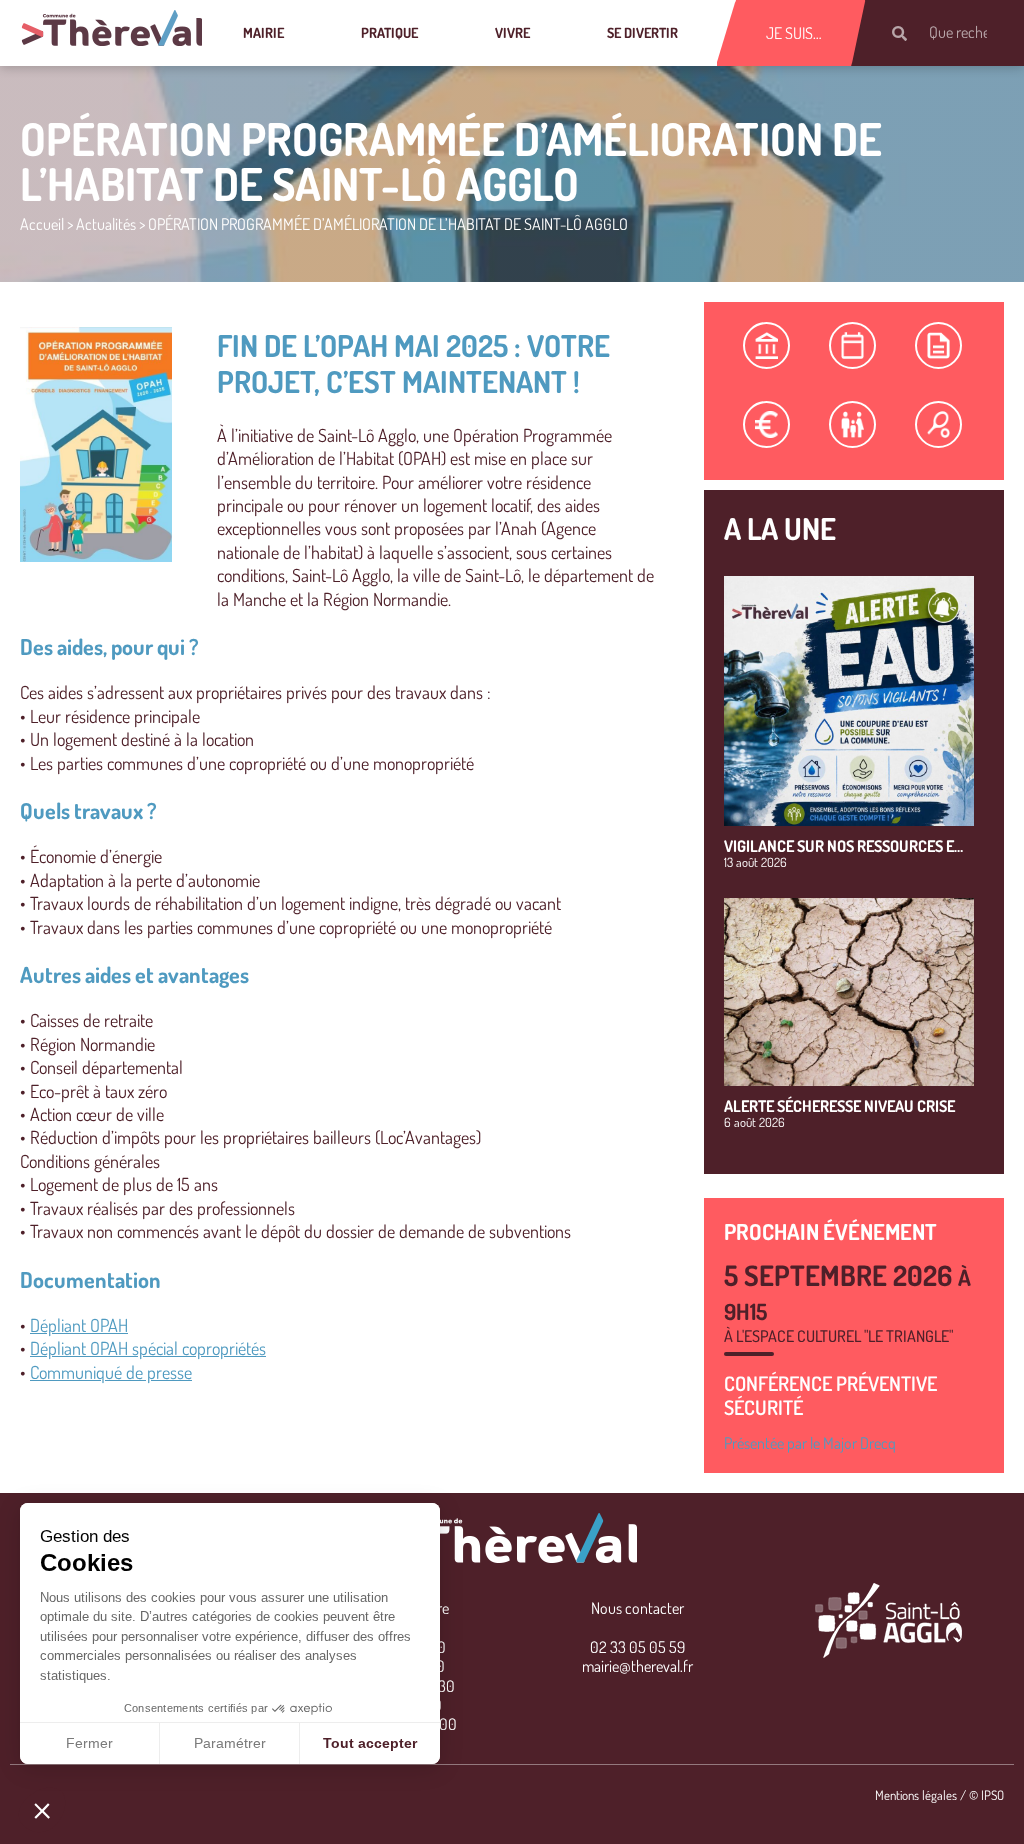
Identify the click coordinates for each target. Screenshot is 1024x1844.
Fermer (89, 1743)
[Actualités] (939, 345)
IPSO (992, 1795)
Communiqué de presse (111, 1372)
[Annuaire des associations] (939, 424)
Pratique (389, 32)
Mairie (263, 32)
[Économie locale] (767, 424)
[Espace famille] (853, 424)
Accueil (42, 224)
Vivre (512, 32)
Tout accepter (370, 1743)
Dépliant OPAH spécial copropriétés (148, 1348)
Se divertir (642, 32)
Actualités (106, 224)
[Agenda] (853, 345)
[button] (42, 1810)
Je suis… (794, 33)
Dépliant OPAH (79, 1325)
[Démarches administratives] (767, 345)
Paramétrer (230, 1743)
